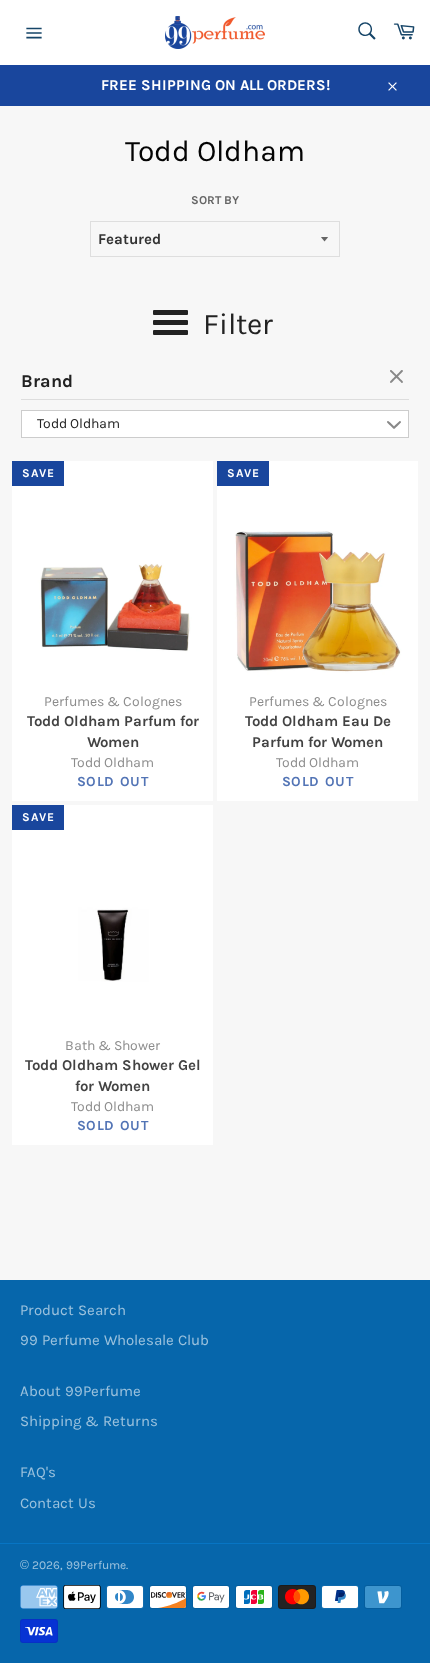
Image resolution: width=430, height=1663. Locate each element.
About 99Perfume (80, 1391)
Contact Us (58, 1503)
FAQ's (38, 1472)
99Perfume (96, 1565)
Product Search (73, 1310)
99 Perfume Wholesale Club (114, 1340)
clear (399, 378)
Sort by (215, 200)
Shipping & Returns (89, 1421)
